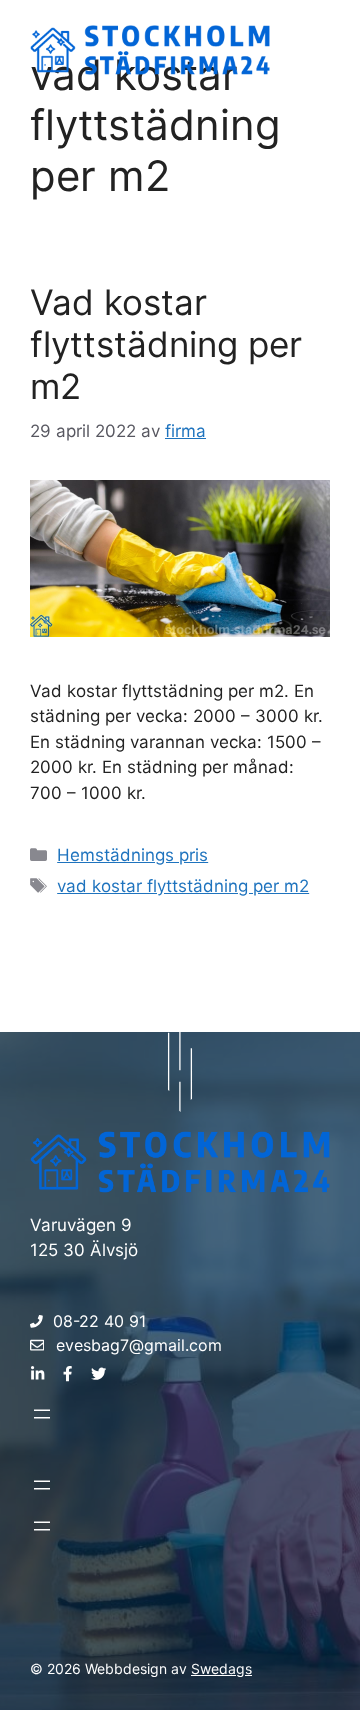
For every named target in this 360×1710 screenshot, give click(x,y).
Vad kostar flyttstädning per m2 (166, 344)
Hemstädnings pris (132, 855)
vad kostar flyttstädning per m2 (183, 886)
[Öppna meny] (42, 1414)
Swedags (221, 1668)
